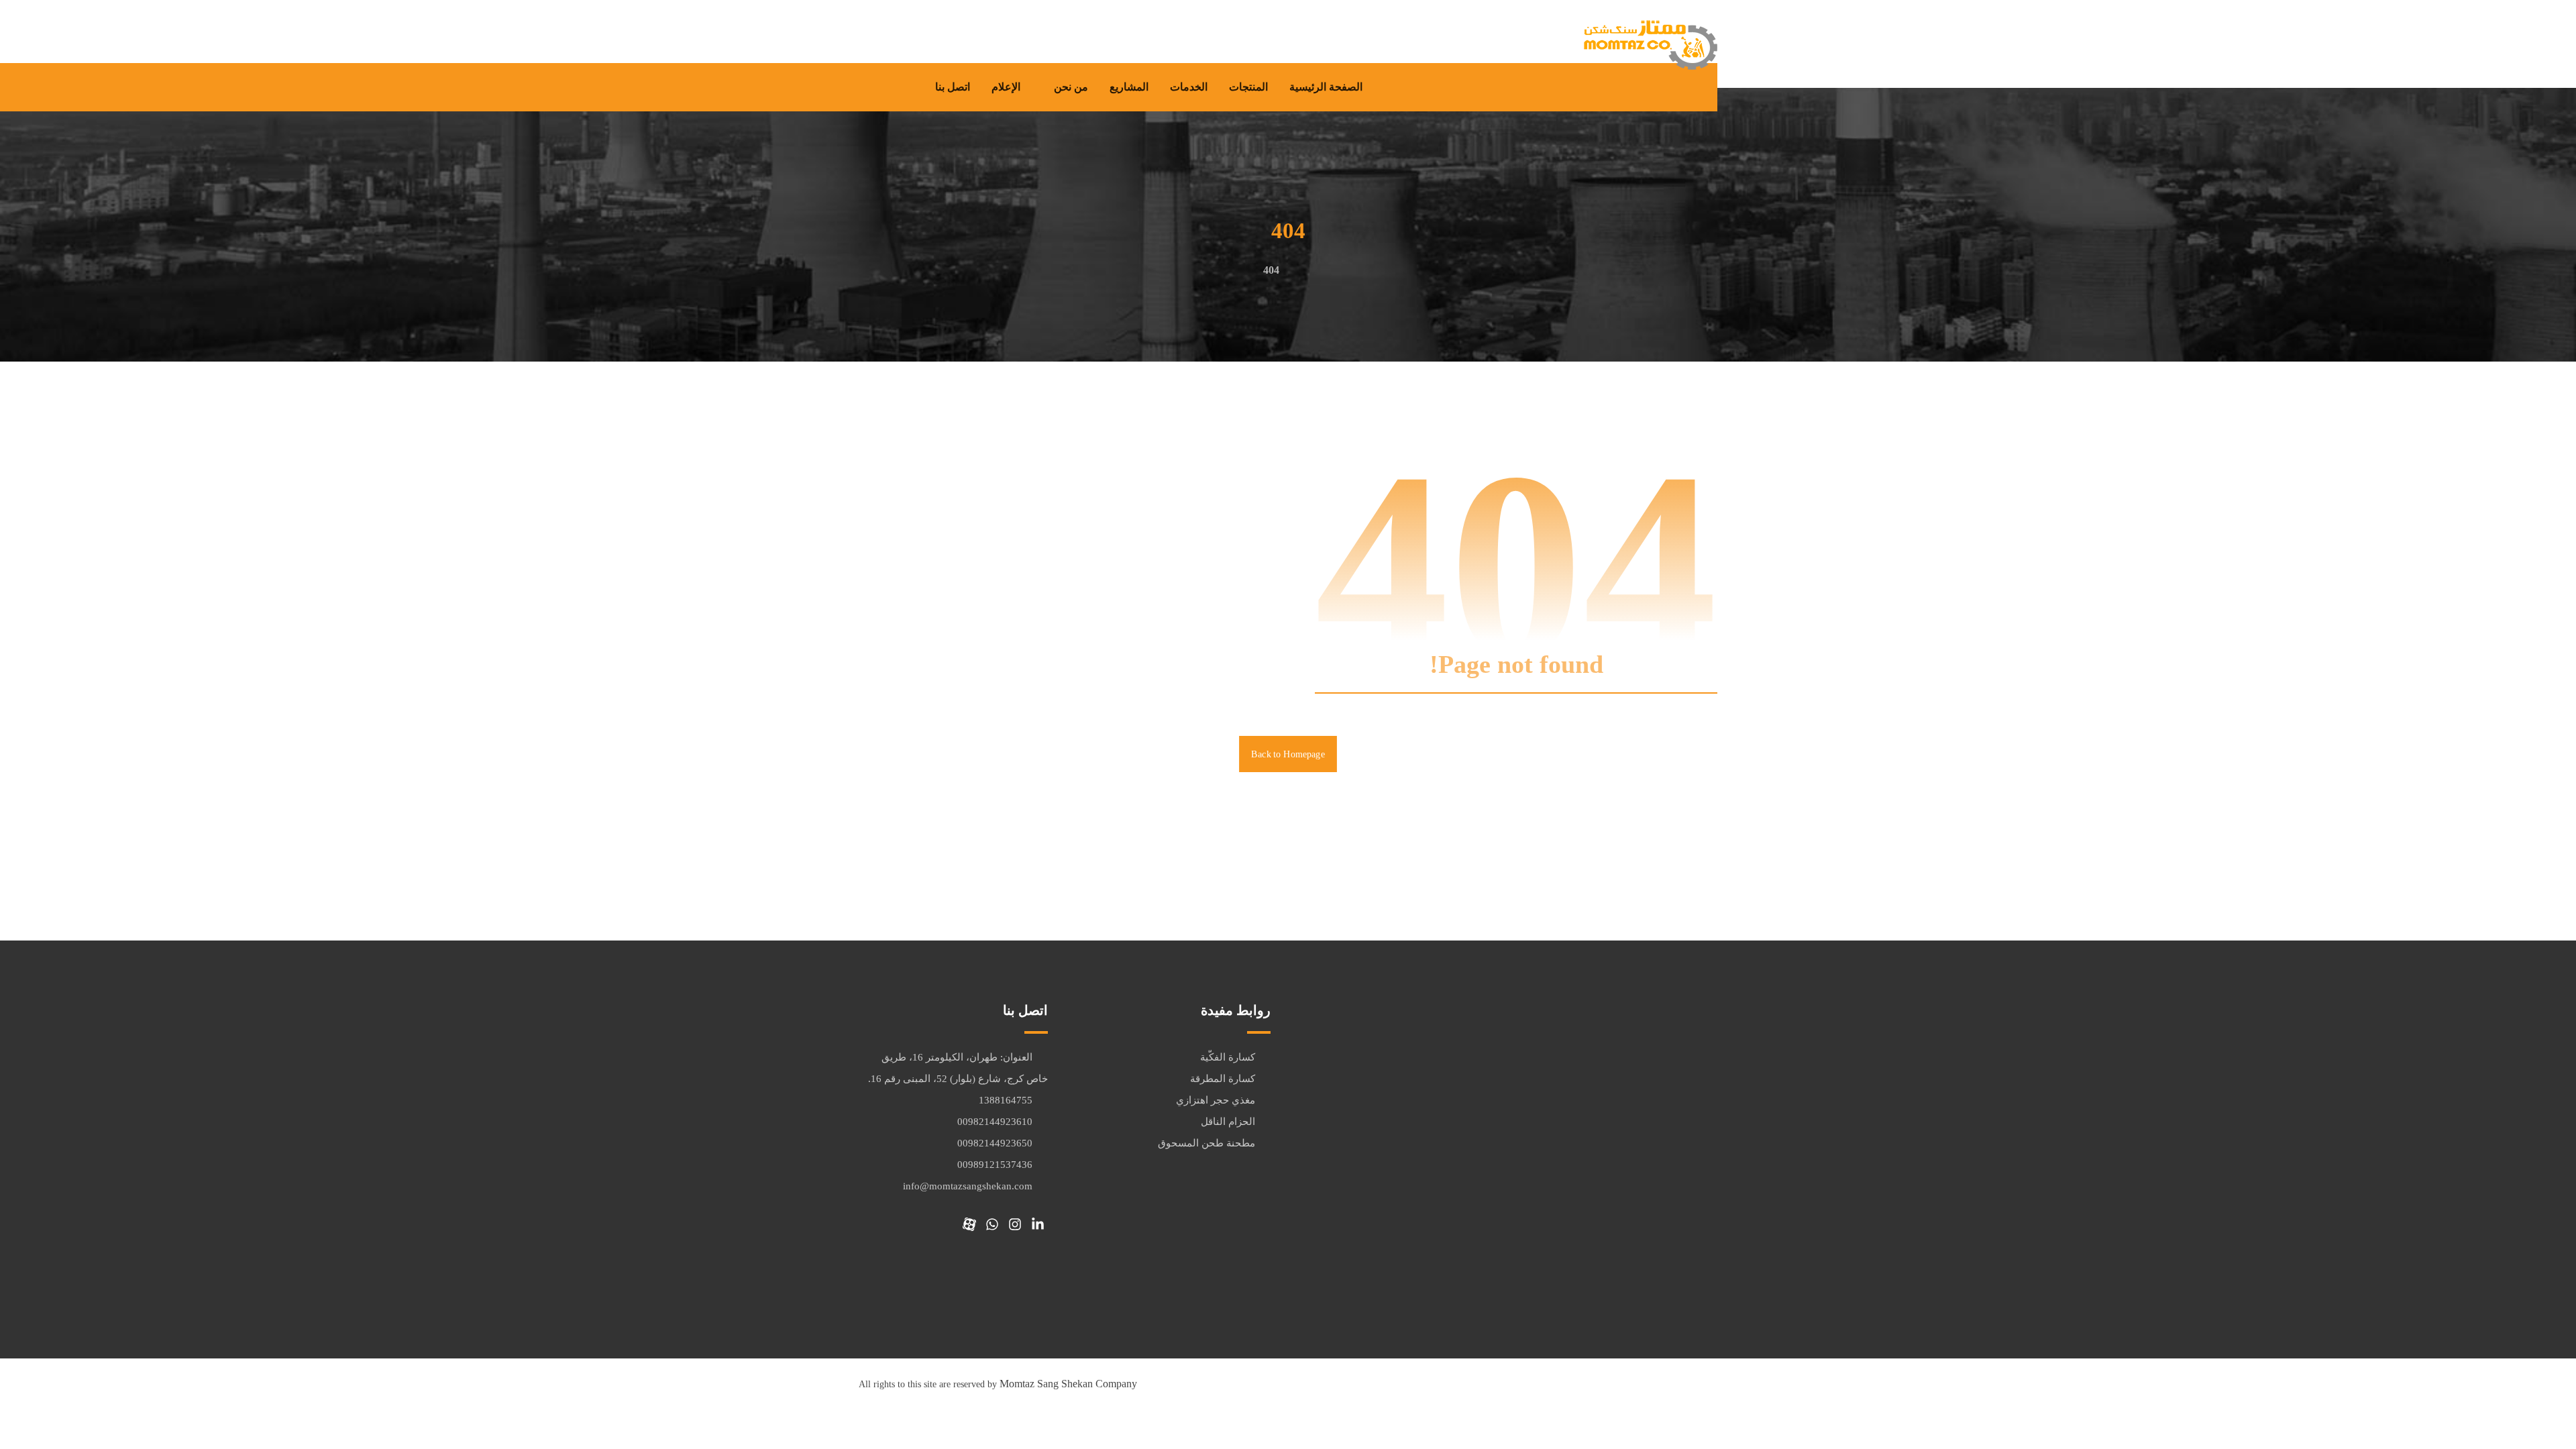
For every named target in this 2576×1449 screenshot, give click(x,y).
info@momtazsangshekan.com (968, 1186)
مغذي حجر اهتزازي (1216, 1100)
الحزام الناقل (1228, 1122)
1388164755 (1006, 1100)
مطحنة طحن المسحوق (1206, 1143)
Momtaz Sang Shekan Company (1068, 1384)
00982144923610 (995, 1122)
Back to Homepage (1288, 754)
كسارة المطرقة (1223, 1079)
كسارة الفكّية (1228, 1057)
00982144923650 (995, 1143)
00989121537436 (995, 1165)
